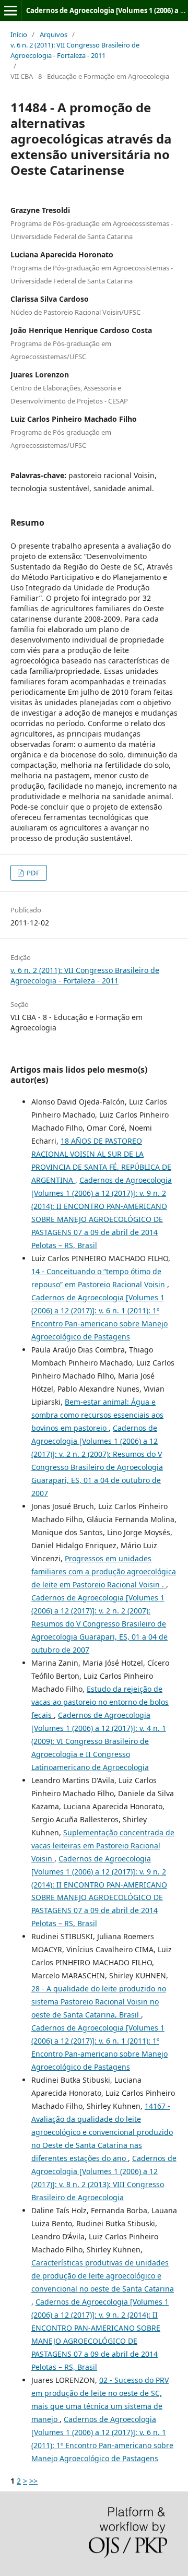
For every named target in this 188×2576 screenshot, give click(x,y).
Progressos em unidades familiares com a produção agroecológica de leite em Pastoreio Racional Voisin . (104, 1571)
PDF (32, 873)
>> (33, 2481)
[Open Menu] (10, 10)
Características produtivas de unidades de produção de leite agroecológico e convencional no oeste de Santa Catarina (103, 2276)
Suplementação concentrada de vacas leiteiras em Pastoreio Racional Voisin (103, 1845)
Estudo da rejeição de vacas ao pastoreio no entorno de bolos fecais (100, 1702)
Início (19, 34)
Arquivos (54, 34)
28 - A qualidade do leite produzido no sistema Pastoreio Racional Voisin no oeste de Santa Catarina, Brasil (99, 2002)
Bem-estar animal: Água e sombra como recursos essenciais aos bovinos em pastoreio (97, 1415)
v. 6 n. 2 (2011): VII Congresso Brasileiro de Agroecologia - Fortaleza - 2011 (75, 50)
